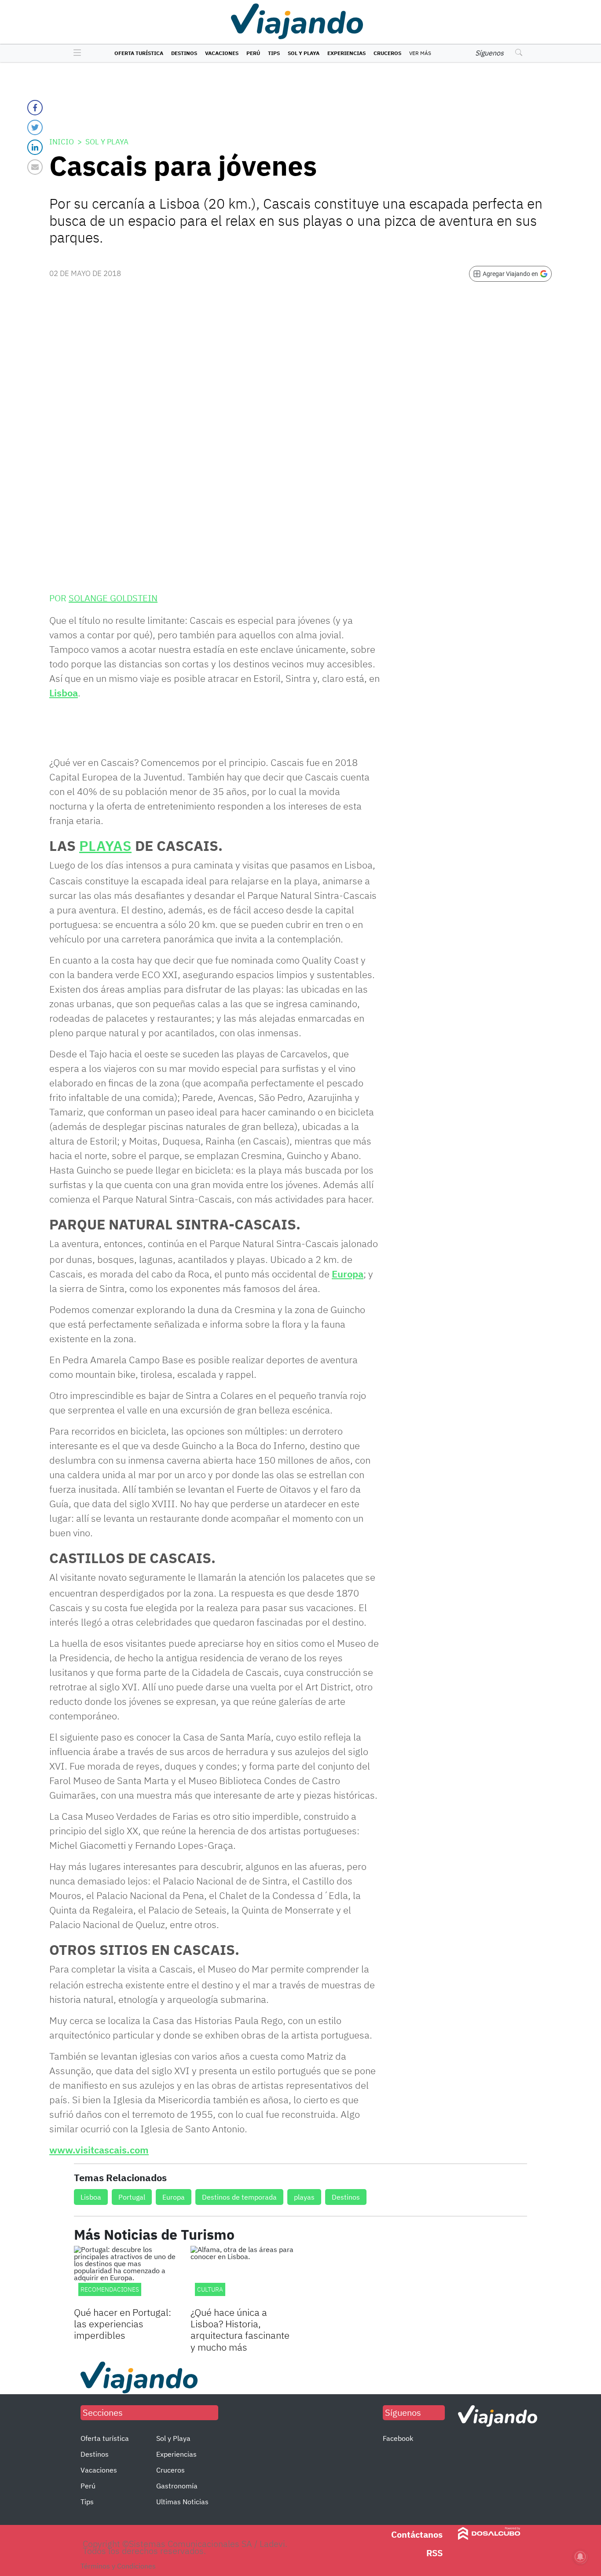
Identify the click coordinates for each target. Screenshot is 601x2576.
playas (304, 2197)
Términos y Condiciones (118, 2566)
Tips (274, 53)
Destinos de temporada (239, 2197)
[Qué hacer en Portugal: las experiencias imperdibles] (126, 2275)
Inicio (62, 142)
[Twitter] (35, 127)
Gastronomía (177, 2486)
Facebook (398, 2438)
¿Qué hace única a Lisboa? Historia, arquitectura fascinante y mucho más (240, 2329)
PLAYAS (105, 846)
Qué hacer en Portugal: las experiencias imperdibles (123, 2324)
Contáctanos (417, 2534)
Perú (253, 53)
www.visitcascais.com (99, 2150)
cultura (210, 2289)
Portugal (132, 2197)
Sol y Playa (304, 53)
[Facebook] (35, 108)
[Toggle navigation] (75, 53)
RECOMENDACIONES (110, 2289)
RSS (434, 2553)
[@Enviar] (35, 167)
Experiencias (346, 53)
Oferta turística (139, 53)
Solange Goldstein (113, 598)
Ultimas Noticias (182, 2502)
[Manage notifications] (580, 2557)
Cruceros (387, 53)
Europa (348, 1274)
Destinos (184, 53)
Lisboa (64, 693)
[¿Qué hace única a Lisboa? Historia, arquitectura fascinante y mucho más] (242, 2275)
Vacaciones (222, 53)
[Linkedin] (35, 147)
